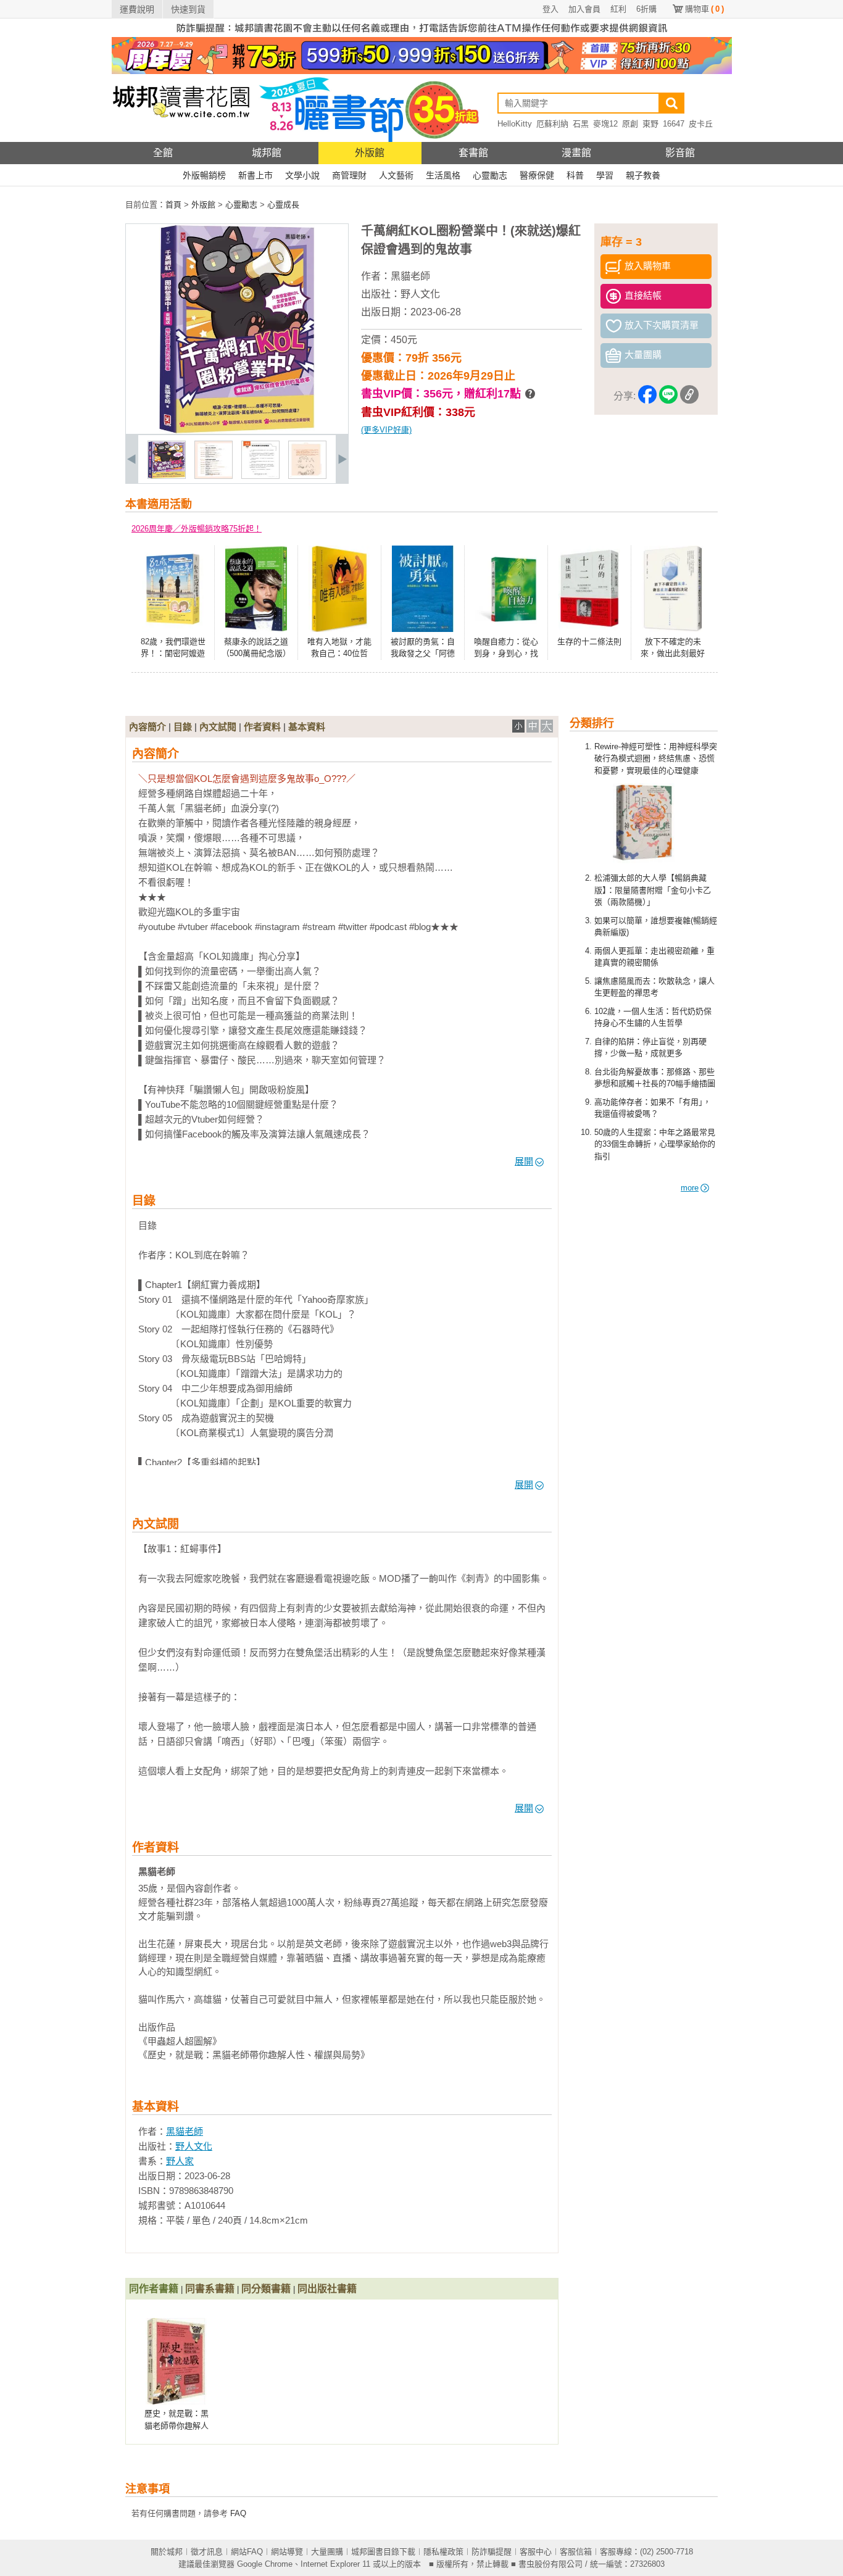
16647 (674, 124)
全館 (163, 153)
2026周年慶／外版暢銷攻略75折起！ (197, 529)
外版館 (370, 153)
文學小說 (302, 175)
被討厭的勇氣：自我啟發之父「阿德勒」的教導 (423, 654)
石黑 (581, 124)
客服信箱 (576, 2552)
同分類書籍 (266, 2289)
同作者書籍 (154, 2289)
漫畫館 (576, 153)
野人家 (180, 2161)
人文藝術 (396, 175)
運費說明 (137, 9)
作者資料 (262, 727)
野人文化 (420, 294)
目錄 (183, 727)
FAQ (238, 2513)
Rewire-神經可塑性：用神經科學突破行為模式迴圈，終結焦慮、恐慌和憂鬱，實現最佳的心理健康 (656, 758)
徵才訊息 (207, 2552)
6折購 (646, 9)
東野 (650, 124)
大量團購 (327, 2552)
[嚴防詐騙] (422, 34)
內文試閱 (218, 727)
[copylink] (689, 397)
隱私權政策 (443, 2552)
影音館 (680, 153)
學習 (605, 175)
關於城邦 (167, 2552)
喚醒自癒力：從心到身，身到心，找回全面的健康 (506, 654)
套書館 (473, 153)
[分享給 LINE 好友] (668, 397)
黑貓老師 (410, 276)
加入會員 (584, 9)
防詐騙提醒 (492, 2552)
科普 (575, 175)
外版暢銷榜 (204, 175)
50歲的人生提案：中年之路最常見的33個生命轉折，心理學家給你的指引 (655, 1144)
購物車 (704, 9)
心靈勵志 (490, 175)
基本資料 (307, 727)
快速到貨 (188, 9)
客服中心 (536, 2552)
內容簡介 (147, 727)
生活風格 (443, 175)
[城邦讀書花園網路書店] (181, 139)
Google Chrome (265, 2564)
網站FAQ (247, 2552)
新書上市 (255, 175)
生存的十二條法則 (589, 642)
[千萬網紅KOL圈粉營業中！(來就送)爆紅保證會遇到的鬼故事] (167, 476)
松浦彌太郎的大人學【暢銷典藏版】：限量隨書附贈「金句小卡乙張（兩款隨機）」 (653, 890)
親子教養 (643, 175)
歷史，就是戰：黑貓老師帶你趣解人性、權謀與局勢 (176, 2425)
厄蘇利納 (552, 124)
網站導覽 (287, 2552)
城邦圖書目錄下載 (383, 2552)
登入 (550, 9)
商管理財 (349, 175)
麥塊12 (605, 124)
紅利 (618, 9)
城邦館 (267, 153)
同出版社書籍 (327, 2289)
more (690, 1188)
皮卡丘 (701, 124)
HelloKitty (515, 124)
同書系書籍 (210, 2289)
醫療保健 (537, 175)
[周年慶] (422, 71)
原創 (630, 124)
